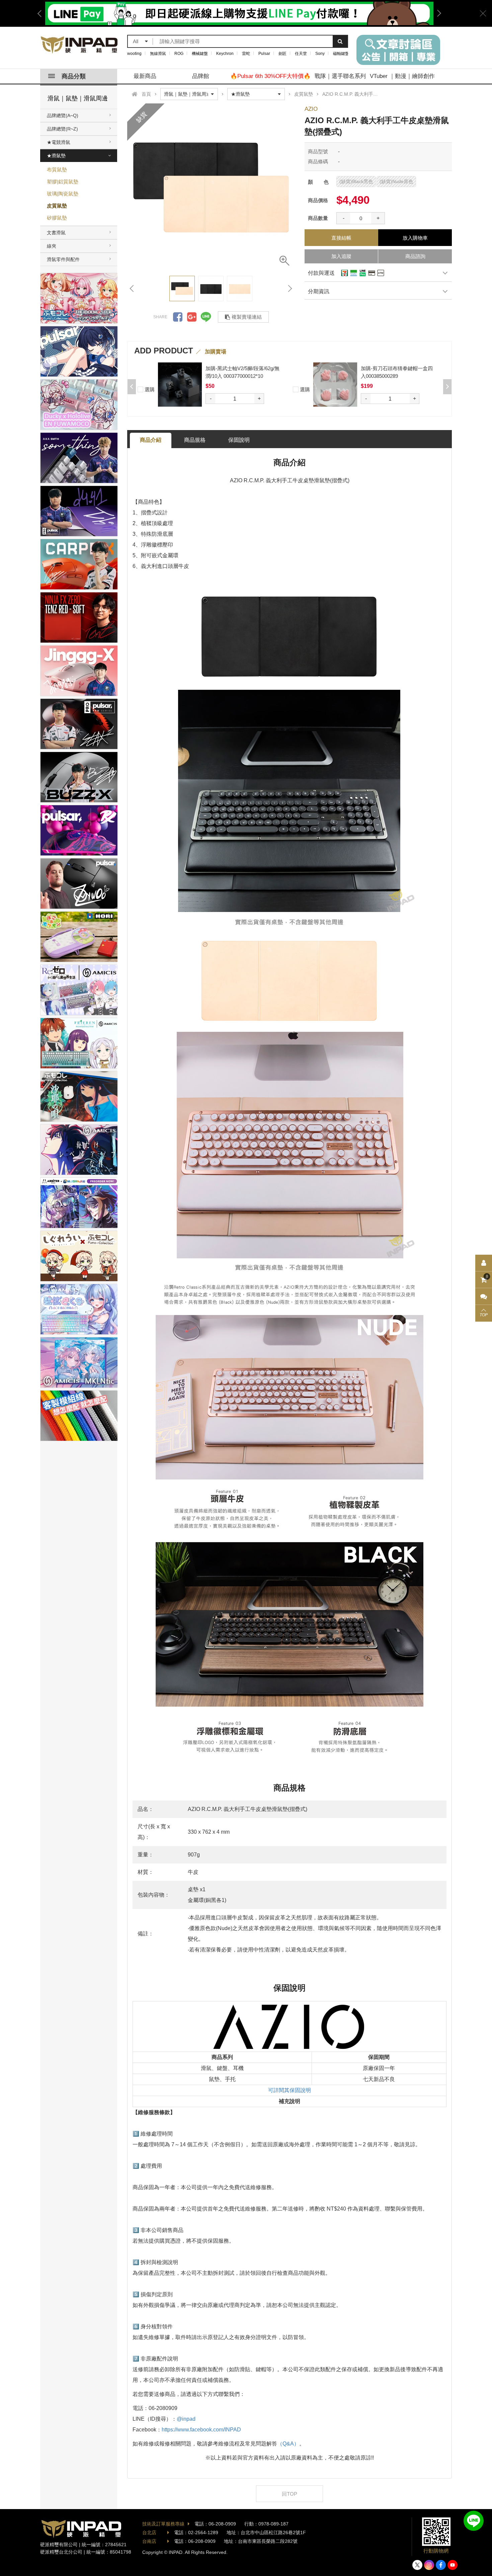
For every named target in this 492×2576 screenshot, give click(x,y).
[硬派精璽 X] (417, 2565)
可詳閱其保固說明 (290, 2090)
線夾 (52, 246)
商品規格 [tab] (195, 440)
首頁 (146, 94)
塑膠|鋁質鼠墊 (63, 182)
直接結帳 (341, 238)
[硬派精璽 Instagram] (429, 2565)
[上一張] (132, 288)
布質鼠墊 (57, 170)
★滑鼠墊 (56, 156)
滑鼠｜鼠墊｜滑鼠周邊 (78, 98)
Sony (320, 54)
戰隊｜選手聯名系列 (340, 76)
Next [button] (437, 13)
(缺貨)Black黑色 (356, 181)
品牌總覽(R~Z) (62, 129)
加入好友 (474, 2521)
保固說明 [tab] (239, 440)
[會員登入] (484, 1263)
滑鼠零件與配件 (63, 259)
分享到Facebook (178, 317)
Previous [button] (42, 13)
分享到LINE (206, 317)
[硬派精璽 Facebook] (441, 2565)
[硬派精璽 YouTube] (453, 2565)
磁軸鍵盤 (341, 54)
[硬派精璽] (79, 45)
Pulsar (264, 54)
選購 (149, 389)
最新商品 (145, 76)
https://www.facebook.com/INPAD (201, 2430)
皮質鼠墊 (57, 206)
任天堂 (301, 54)
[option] (211, 187)
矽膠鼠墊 (57, 218)
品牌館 (201, 76)
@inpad (186, 2419)
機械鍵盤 (200, 54)
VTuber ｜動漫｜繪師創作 (402, 76)
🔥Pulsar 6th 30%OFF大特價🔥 (270, 76)
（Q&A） (288, 2444)
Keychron (225, 54)
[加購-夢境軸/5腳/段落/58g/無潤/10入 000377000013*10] (180, 384)
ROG (179, 54)
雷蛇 (246, 54)
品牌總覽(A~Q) (63, 115)
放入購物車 (415, 238)
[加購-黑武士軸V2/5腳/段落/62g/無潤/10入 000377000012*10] (335, 384)
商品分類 (74, 76)
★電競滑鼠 (59, 142)
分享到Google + (192, 317)
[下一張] (290, 288)
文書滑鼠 (56, 233)
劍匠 (282, 54)
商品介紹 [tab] (151, 440)
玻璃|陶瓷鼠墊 (63, 194)
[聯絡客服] (484, 1297)
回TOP (290, 2494)
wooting (134, 54)
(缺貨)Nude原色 (396, 181)
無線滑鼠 (158, 54)
